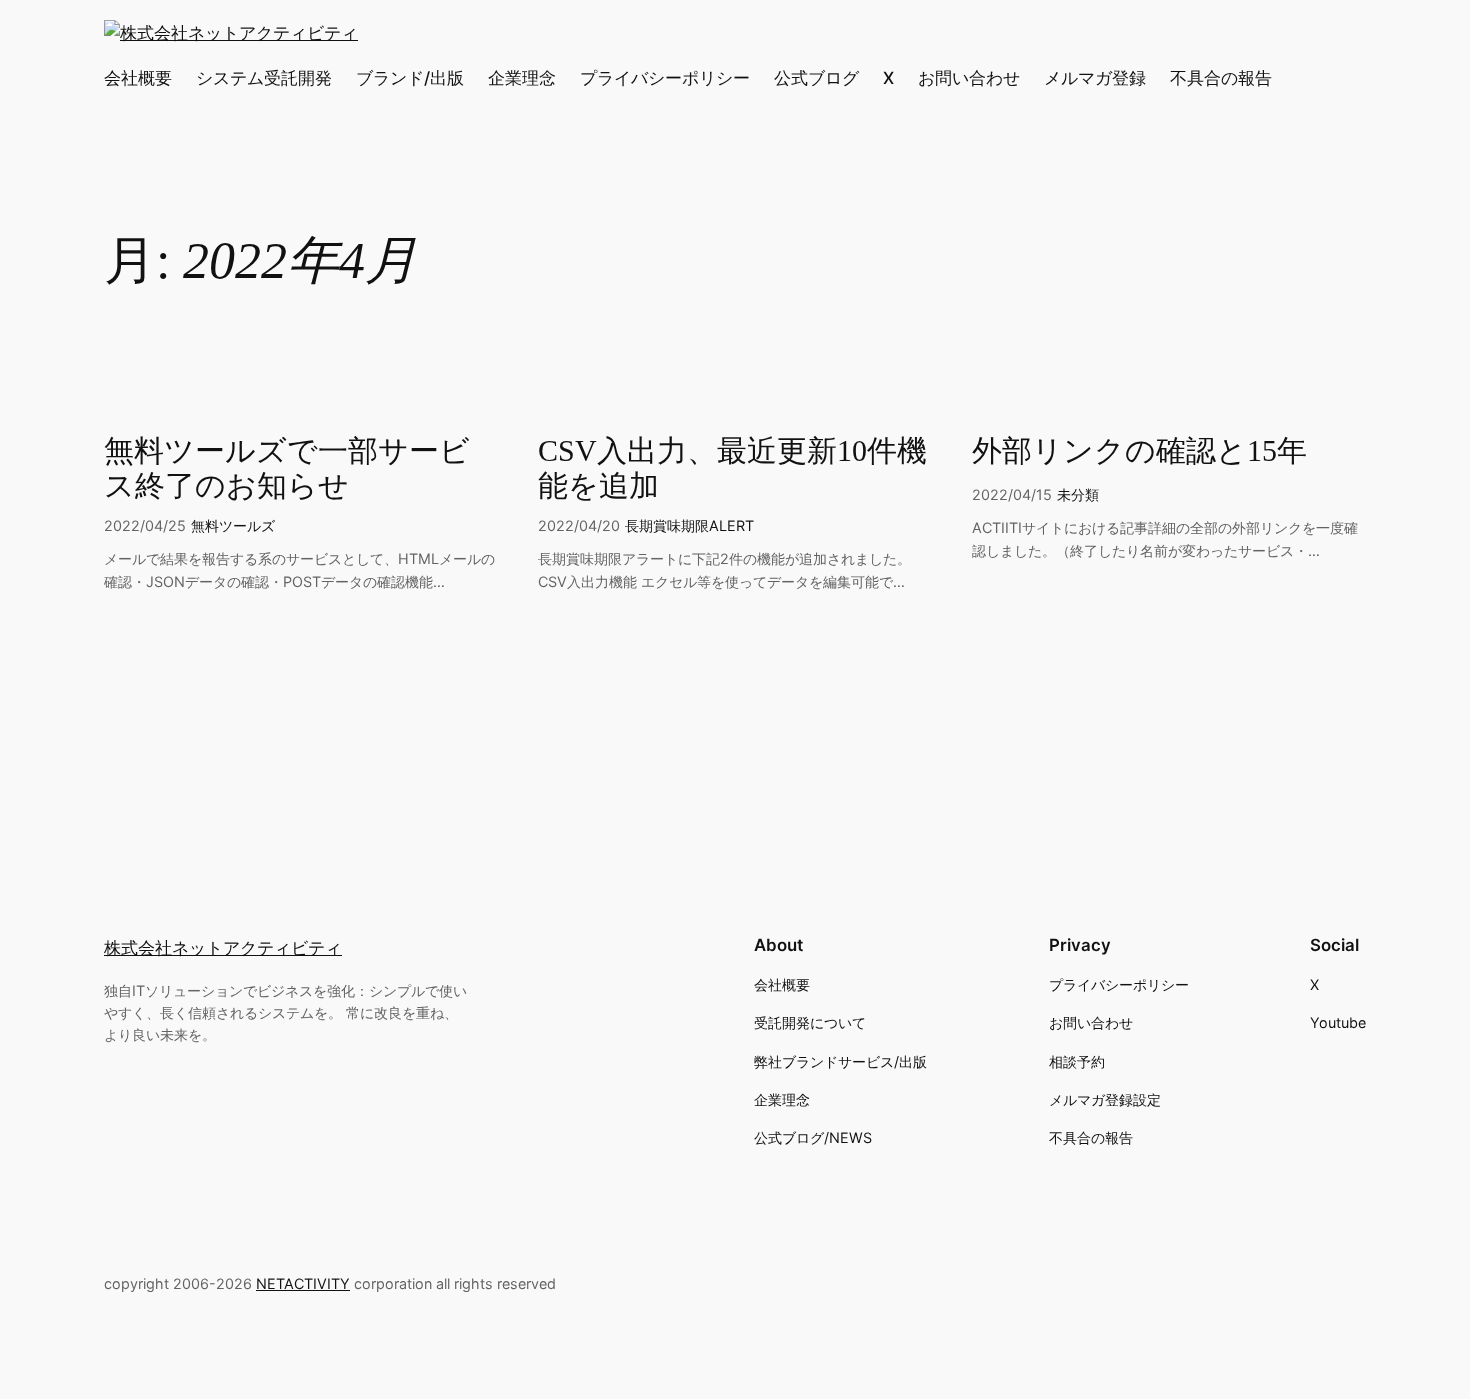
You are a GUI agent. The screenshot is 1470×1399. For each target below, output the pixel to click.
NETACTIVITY (303, 1283)
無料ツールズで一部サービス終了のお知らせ (287, 469)
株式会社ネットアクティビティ (223, 948)
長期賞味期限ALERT (689, 525)
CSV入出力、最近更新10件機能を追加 (732, 469)
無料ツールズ (233, 525)
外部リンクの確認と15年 (1139, 451)
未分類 (1078, 494)
